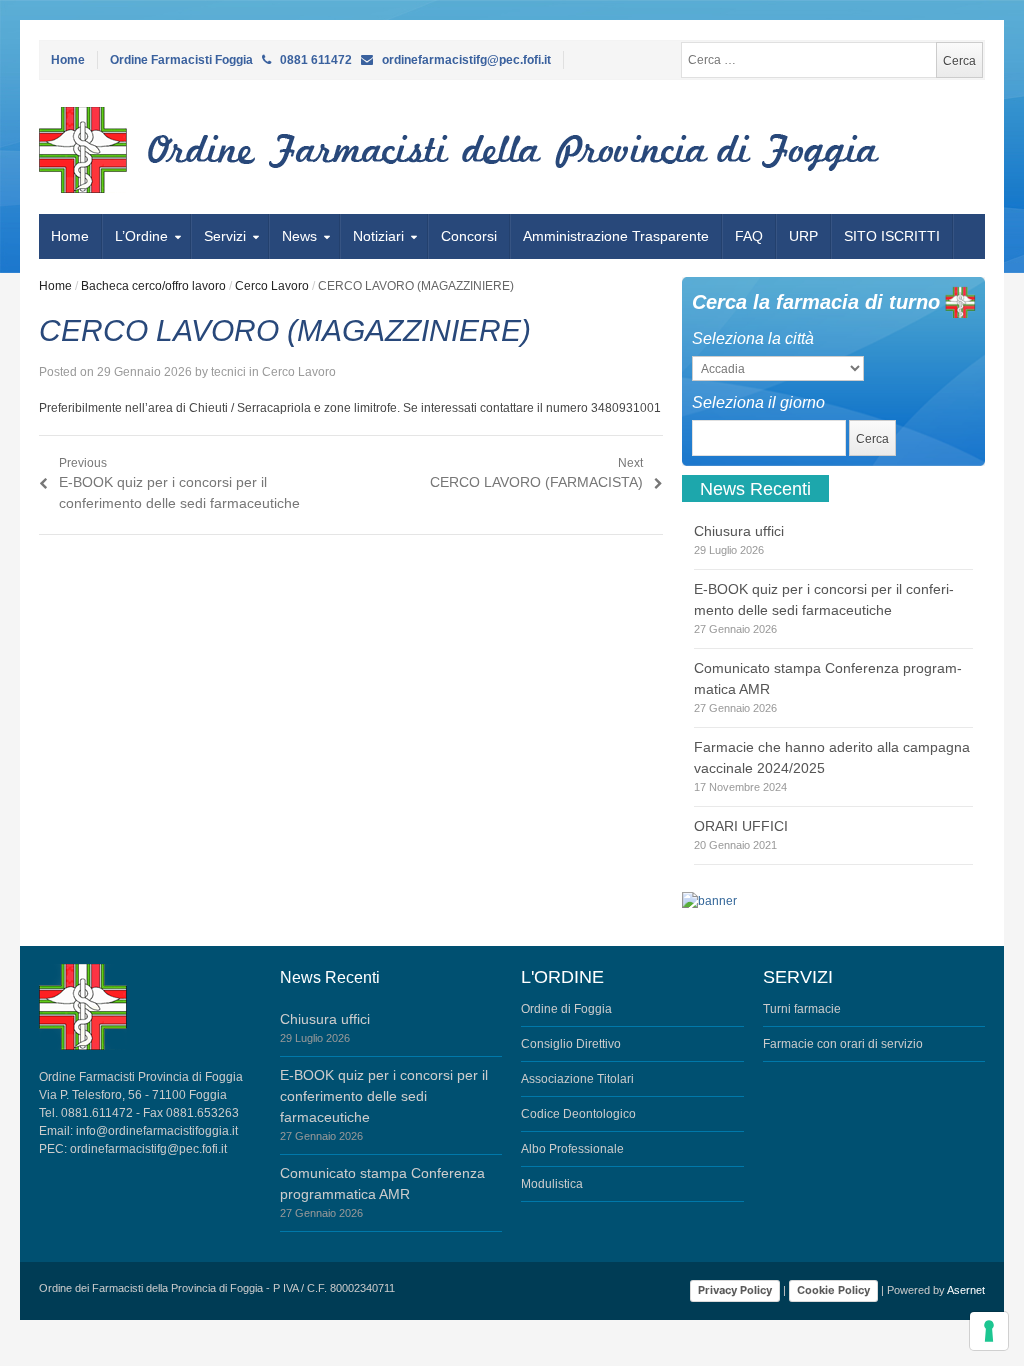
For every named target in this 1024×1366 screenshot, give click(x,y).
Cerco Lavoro (272, 286)
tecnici (228, 372)
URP (803, 236)
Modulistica (552, 1184)
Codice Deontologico (578, 1114)
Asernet (966, 1290)
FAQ (749, 236)
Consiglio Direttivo (571, 1044)
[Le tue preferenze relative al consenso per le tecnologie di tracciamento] (989, 1331)
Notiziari (378, 236)
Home (68, 60)
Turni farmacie (802, 1009)
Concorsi (469, 236)
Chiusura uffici (739, 531)
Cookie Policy (833, 1290)
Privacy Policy (735, 1290)
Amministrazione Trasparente (616, 236)
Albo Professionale (572, 1149)
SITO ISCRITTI (892, 236)
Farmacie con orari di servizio (843, 1044)
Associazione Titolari (577, 1079)
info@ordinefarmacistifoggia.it (157, 1131)
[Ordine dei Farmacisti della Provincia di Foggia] (150, 150)
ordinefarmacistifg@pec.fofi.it (148, 1149)
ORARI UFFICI (741, 826)
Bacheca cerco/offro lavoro (153, 286)
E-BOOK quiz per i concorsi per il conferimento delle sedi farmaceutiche (384, 1096)
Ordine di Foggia (566, 1009)
